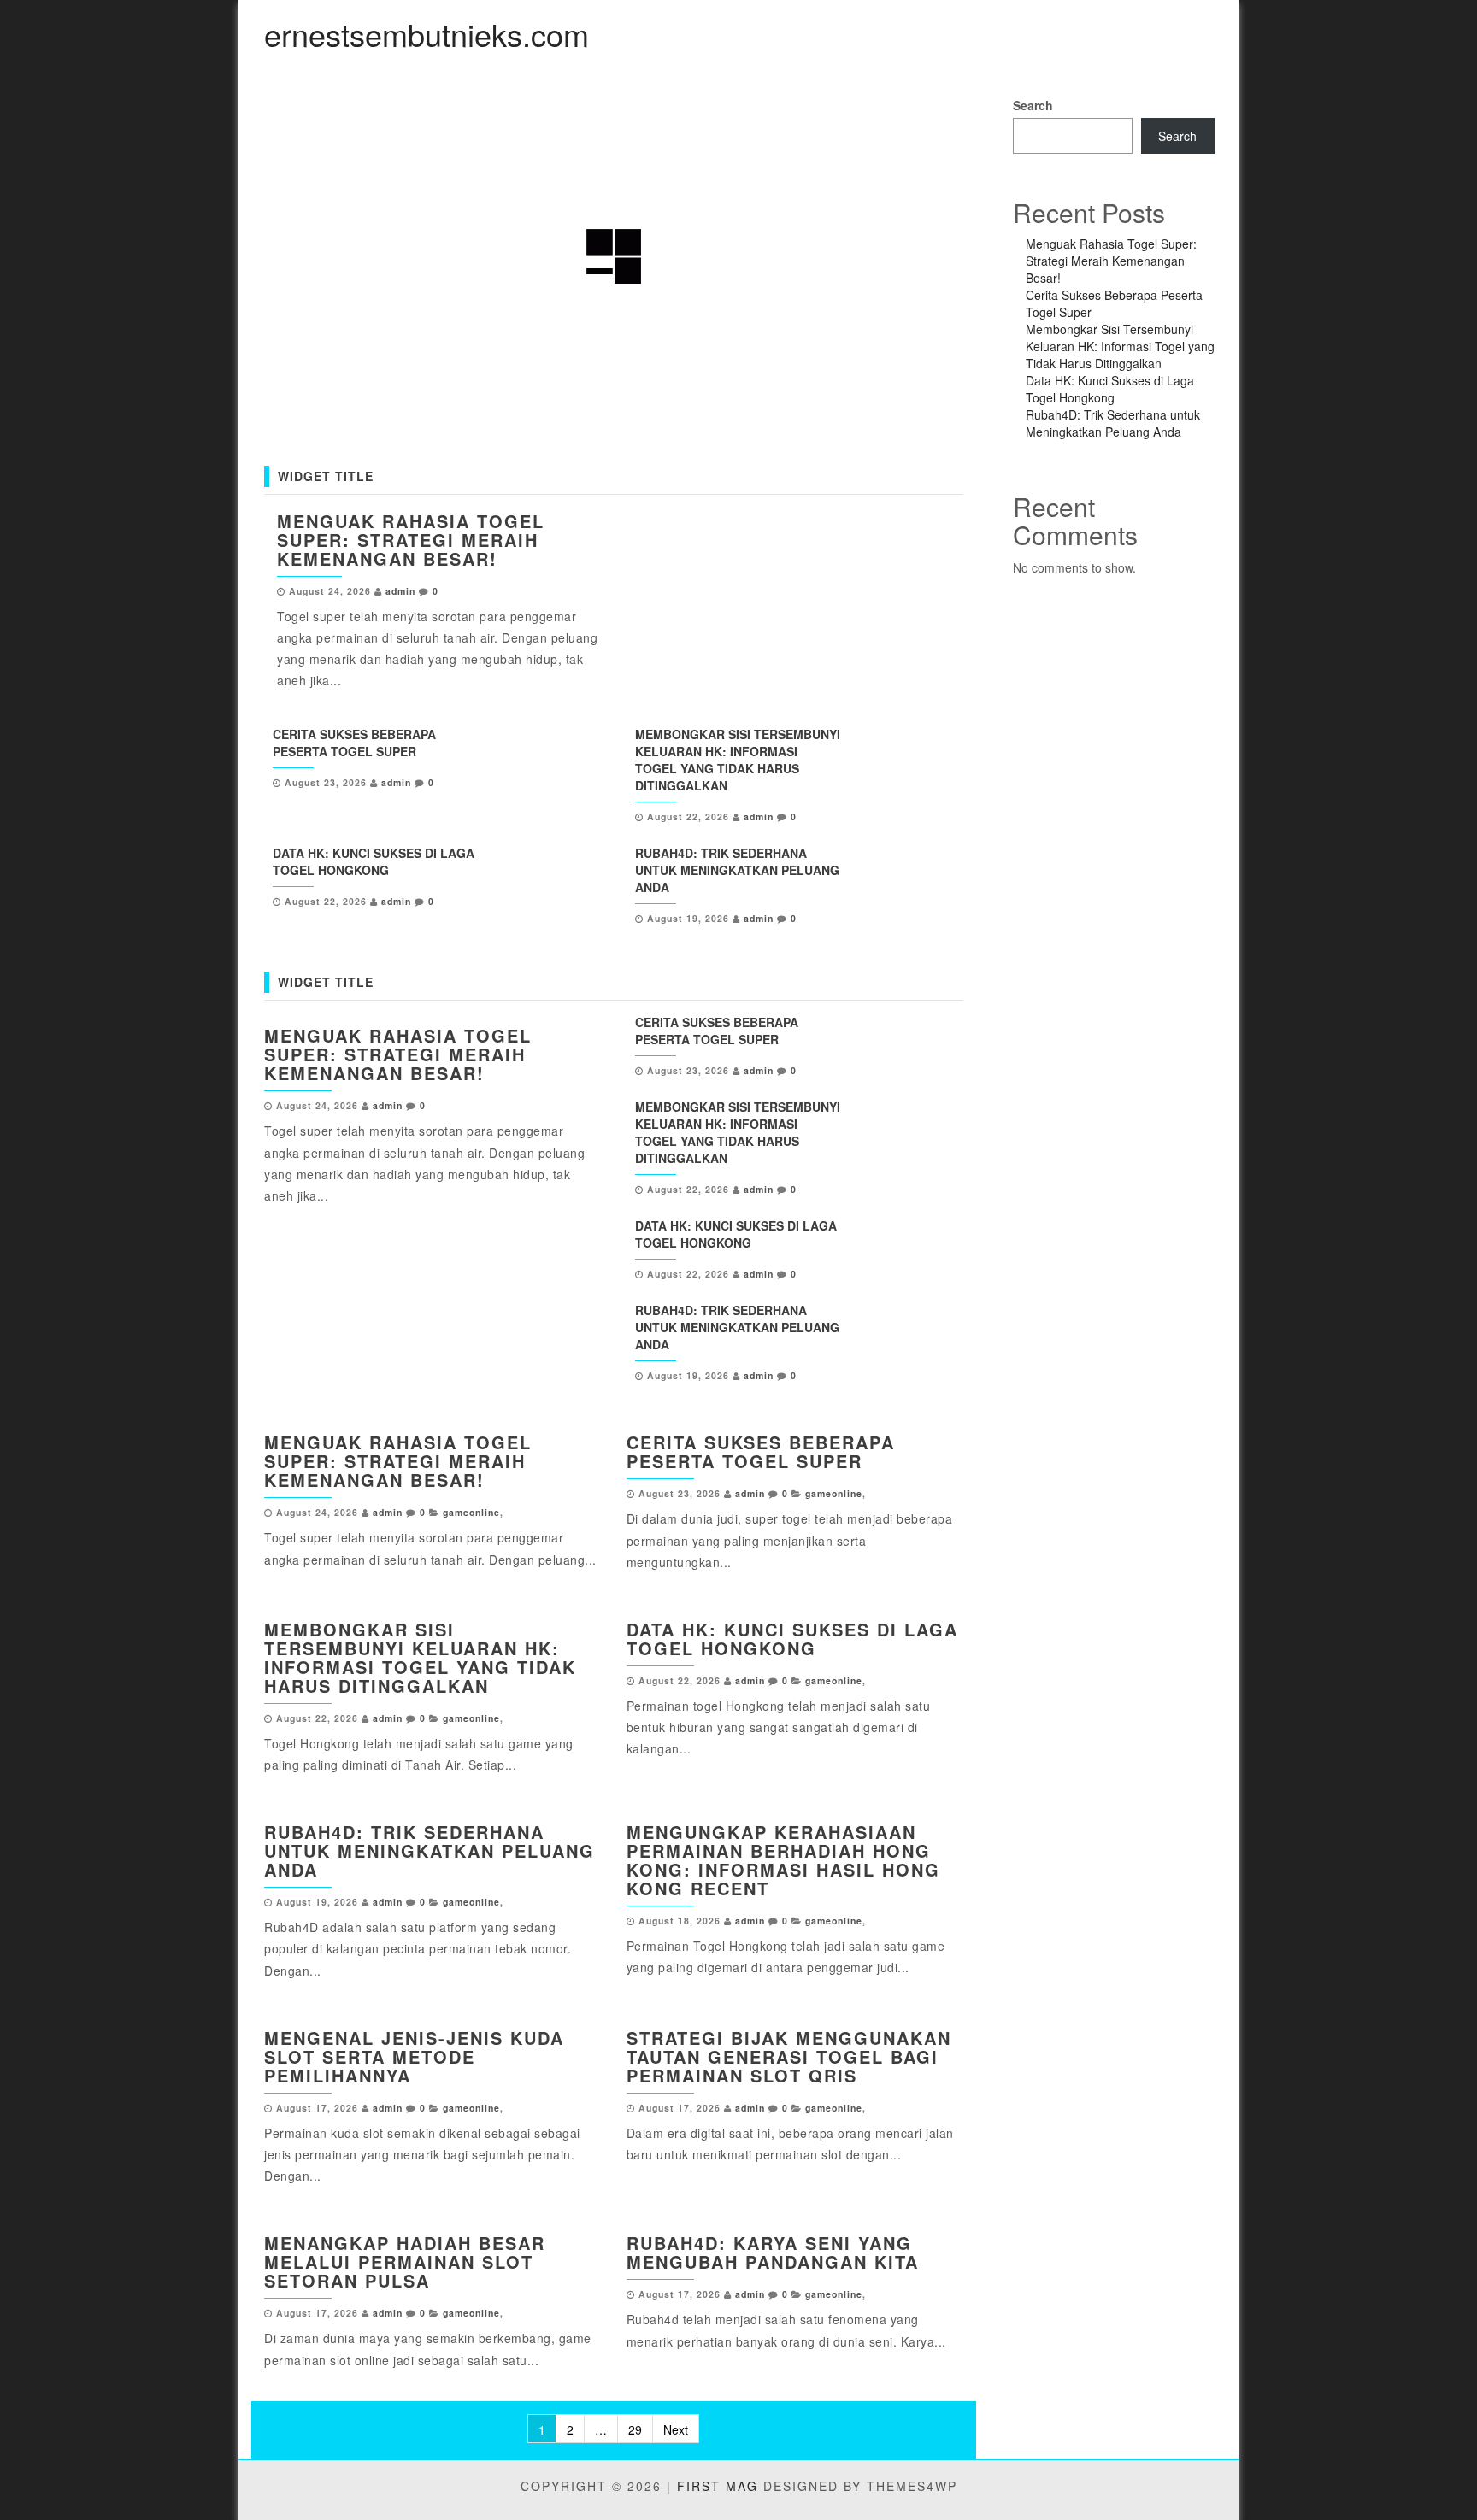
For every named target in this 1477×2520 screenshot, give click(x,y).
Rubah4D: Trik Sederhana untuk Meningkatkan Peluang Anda (737, 870)
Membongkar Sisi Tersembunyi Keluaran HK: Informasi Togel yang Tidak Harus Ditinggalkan (738, 760)
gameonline (471, 1512)
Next (676, 2429)
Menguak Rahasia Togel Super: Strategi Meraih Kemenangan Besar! (411, 540)
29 (635, 2429)
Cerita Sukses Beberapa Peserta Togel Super (354, 743)
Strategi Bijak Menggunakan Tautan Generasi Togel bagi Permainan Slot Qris (789, 2056)
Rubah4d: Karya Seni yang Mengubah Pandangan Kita (773, 2252)
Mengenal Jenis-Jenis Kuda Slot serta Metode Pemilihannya (414, 2056)
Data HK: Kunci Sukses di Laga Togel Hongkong (374, 861)
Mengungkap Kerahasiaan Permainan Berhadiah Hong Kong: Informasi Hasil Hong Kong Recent (783, 1860)
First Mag (718, 2486)
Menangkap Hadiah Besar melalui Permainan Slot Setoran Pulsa (405, 2262)
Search (1033, 105)
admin (400, 591)
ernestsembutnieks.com (427, 34)
